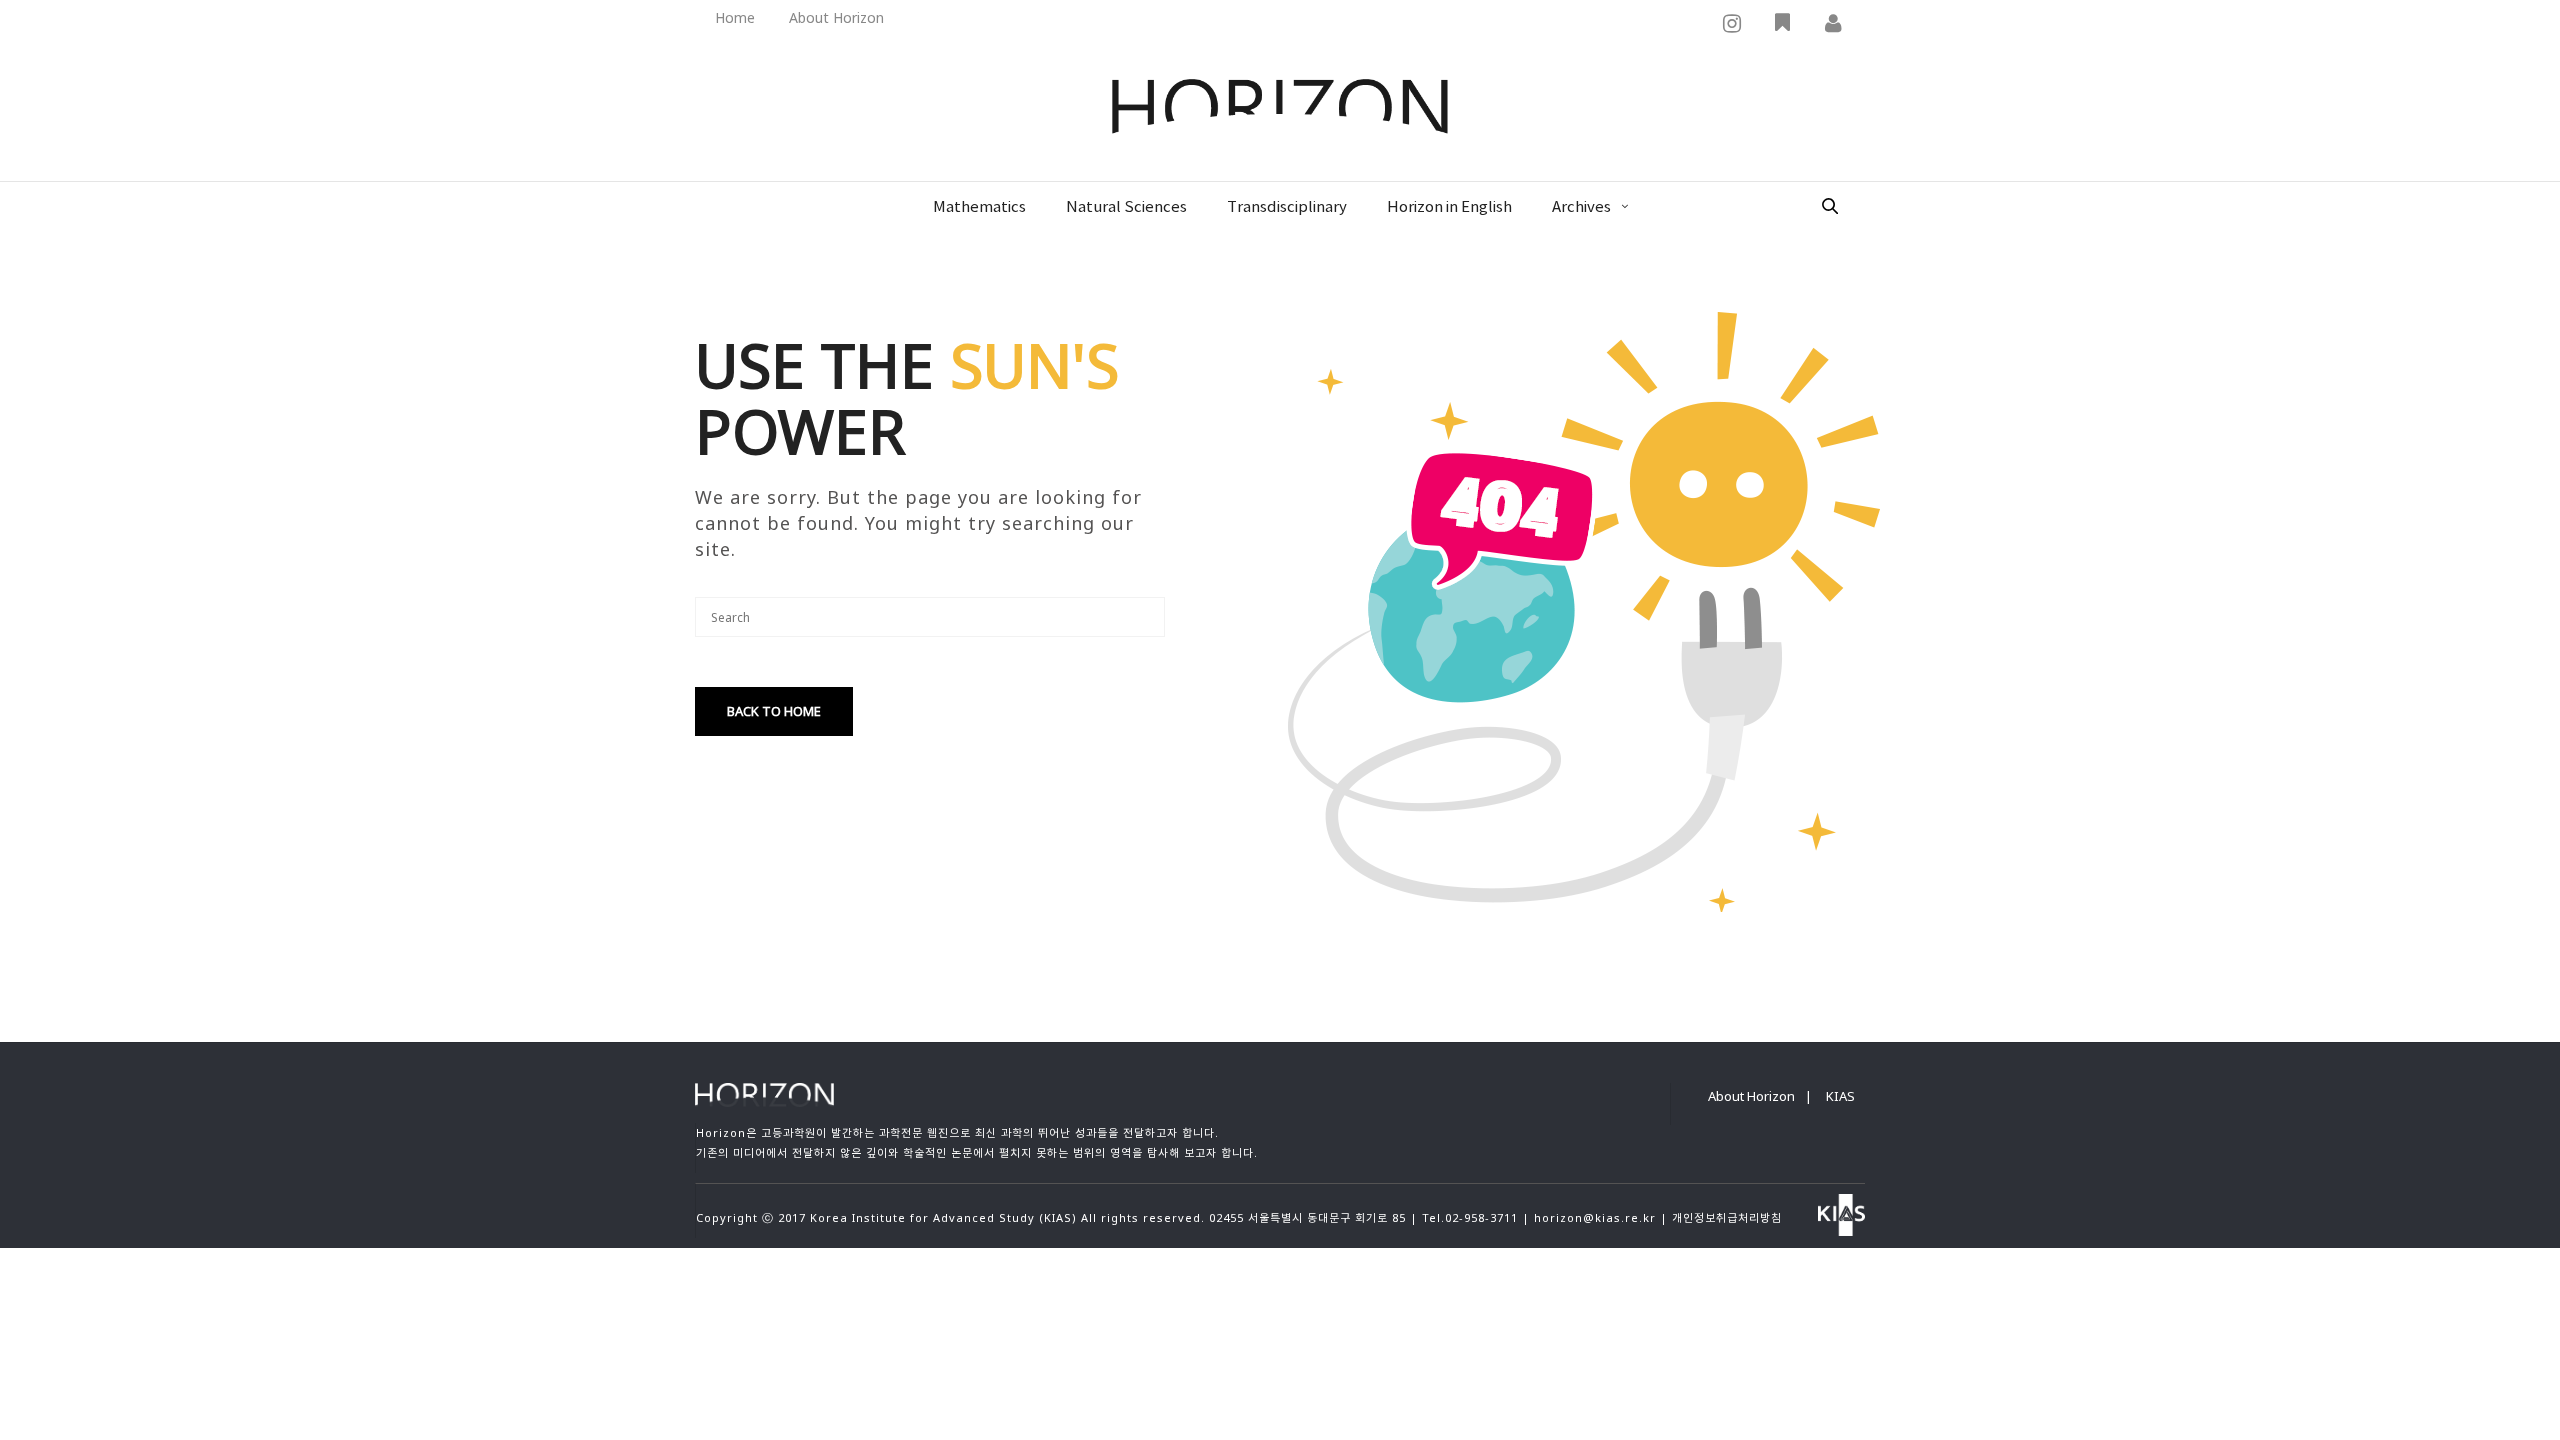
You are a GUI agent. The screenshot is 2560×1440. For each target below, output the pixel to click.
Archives (1581, 207)
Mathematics (979, 207)
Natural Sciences (1126, 207)
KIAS (1840, 1096)
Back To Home (774, 711)
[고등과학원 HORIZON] (1280, 108)
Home (735, 17)
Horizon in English (1449, 207)
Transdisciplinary (1287, 207)
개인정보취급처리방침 (1727, 1217)
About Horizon (836, 17)
